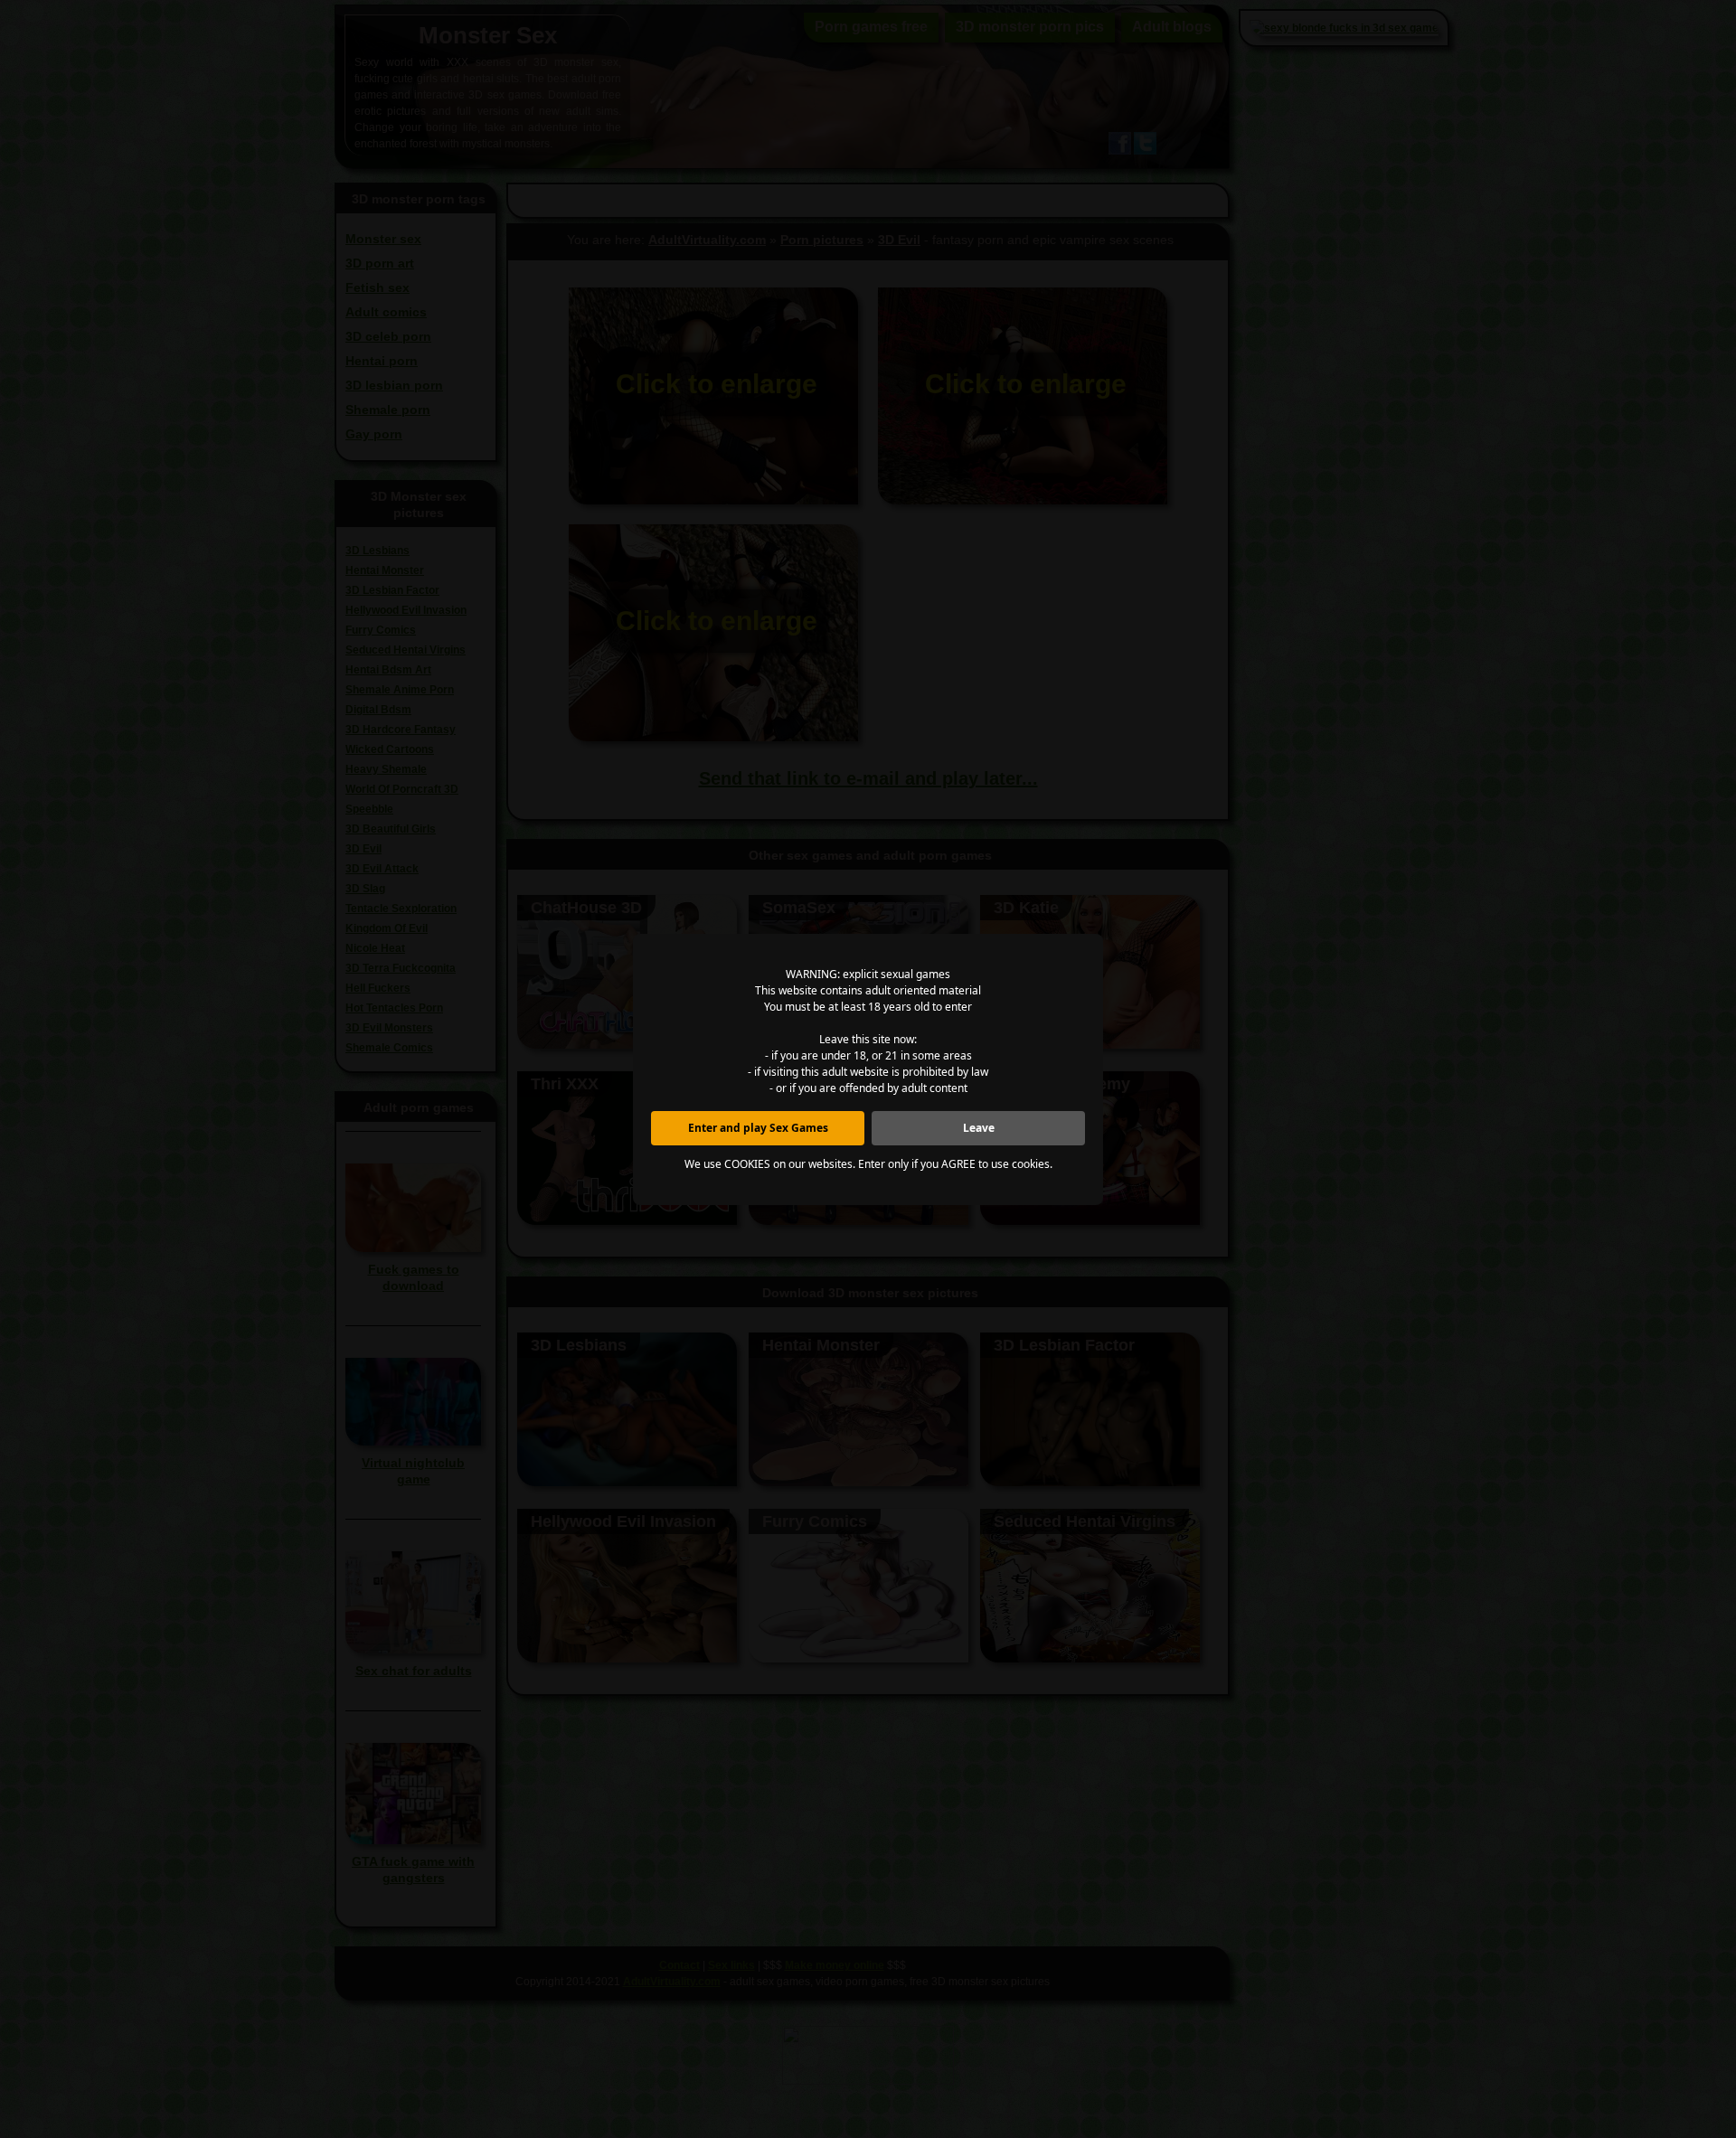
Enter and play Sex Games (758, 1128)
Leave (979, 1128)
